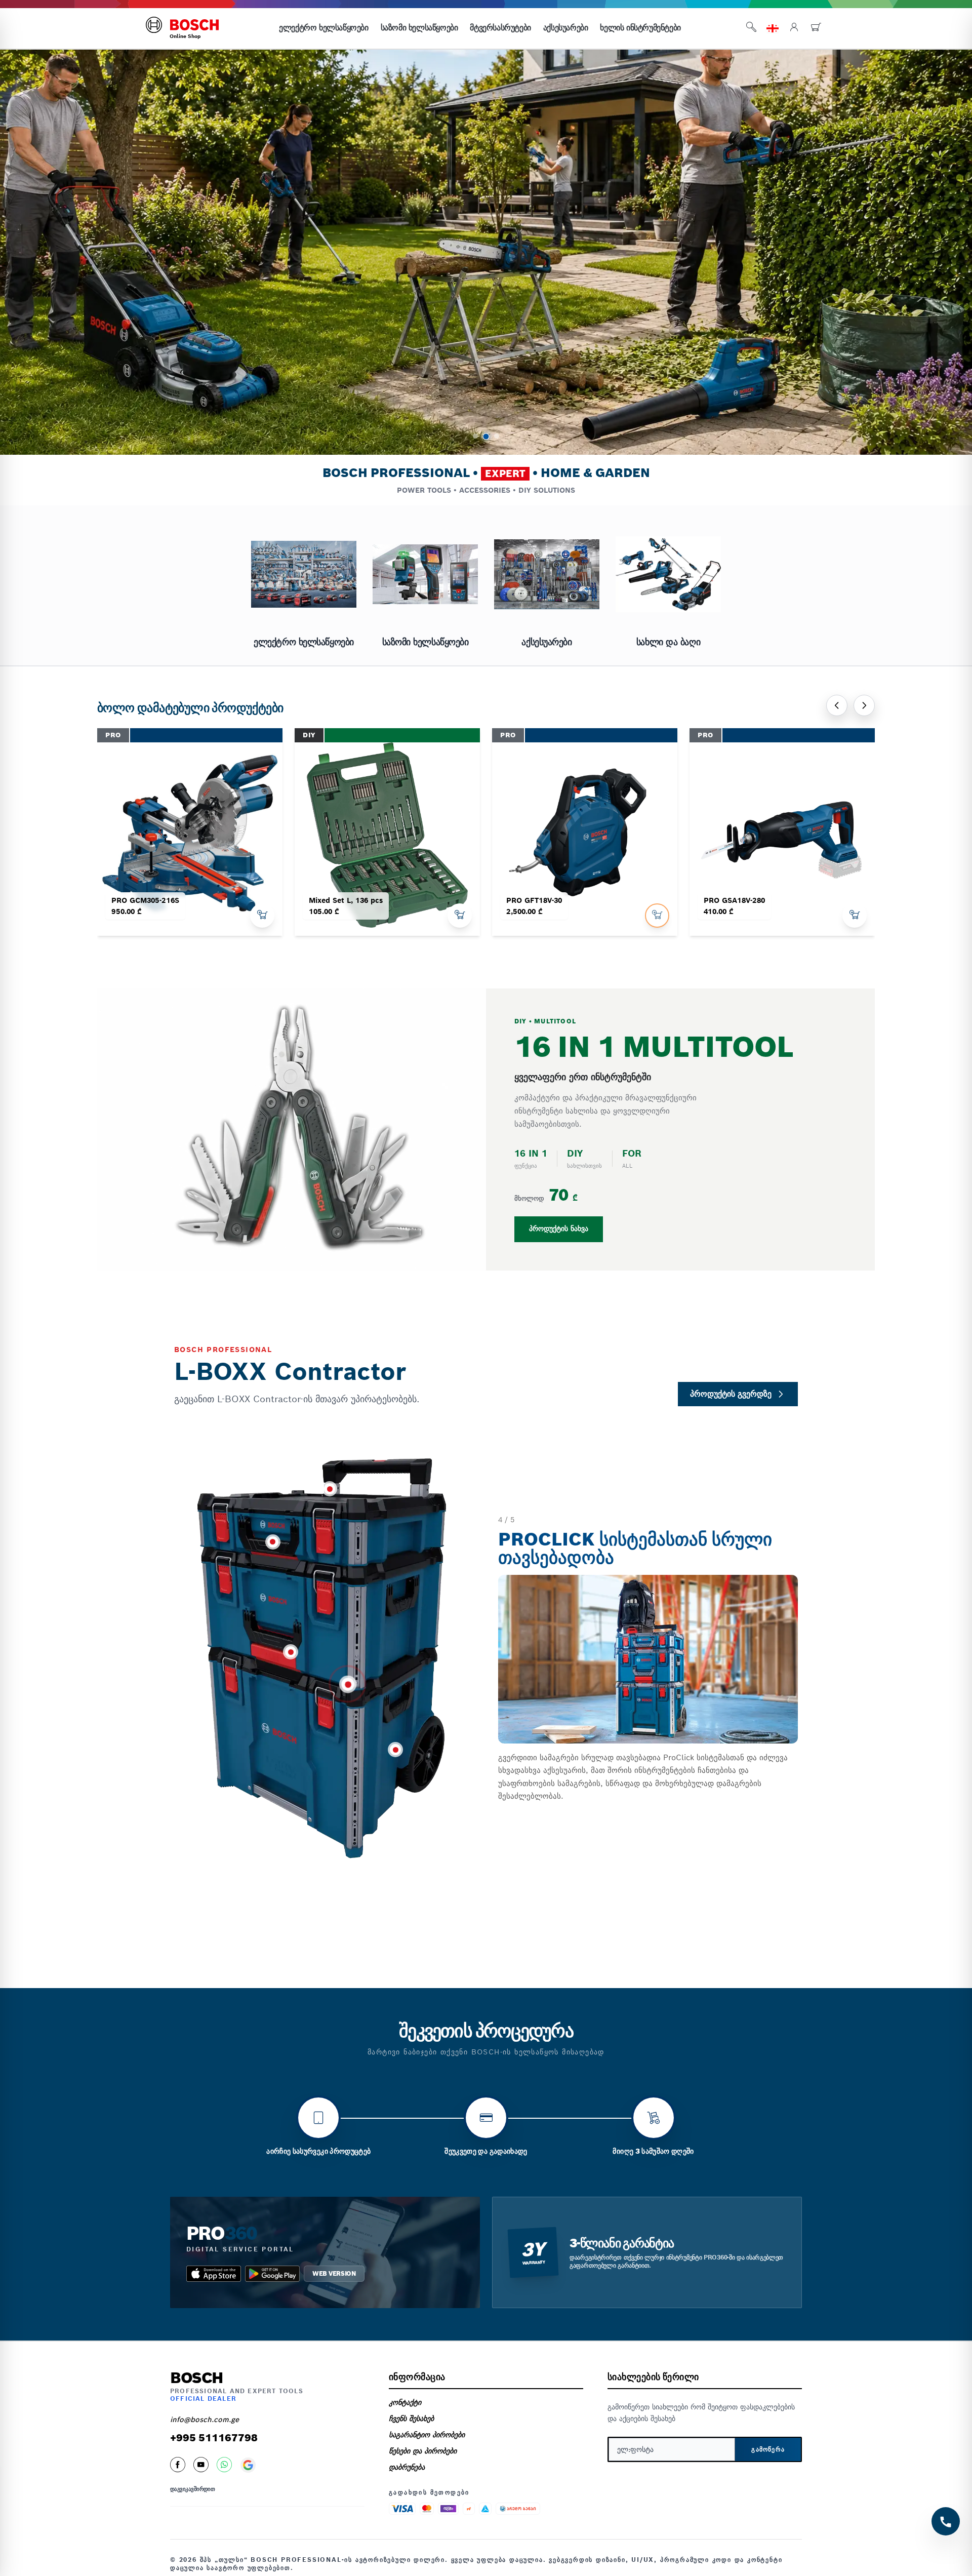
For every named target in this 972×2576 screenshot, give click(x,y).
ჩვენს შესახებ (411, 2419)
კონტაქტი (405, 2402)
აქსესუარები (566, 28)
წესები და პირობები (423, 2451)
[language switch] (773, 28)
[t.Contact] (946, 2521)
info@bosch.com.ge (205, 2420)
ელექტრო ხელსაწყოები (323, 28)
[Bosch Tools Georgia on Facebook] (178, 2465)
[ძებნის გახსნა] (751, 29)
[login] (794, 29)
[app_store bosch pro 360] (214, 2274)
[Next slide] (864, 705)
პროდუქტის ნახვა (559, 1229)
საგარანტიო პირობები (427, 2435)
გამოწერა (768, 2449)
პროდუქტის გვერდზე (731, 1394)
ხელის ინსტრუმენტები (640, 28)
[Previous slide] (837, 705)
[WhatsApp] (224, 2465)
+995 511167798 (214, 2438)
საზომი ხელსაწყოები (419, 28)
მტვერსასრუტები (500, 28)
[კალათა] (816, 29)
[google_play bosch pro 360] (272, 2274)
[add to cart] (262, 916)
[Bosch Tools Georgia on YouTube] (201, 2465)
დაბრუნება (407, 2467)
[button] (475, 436)
